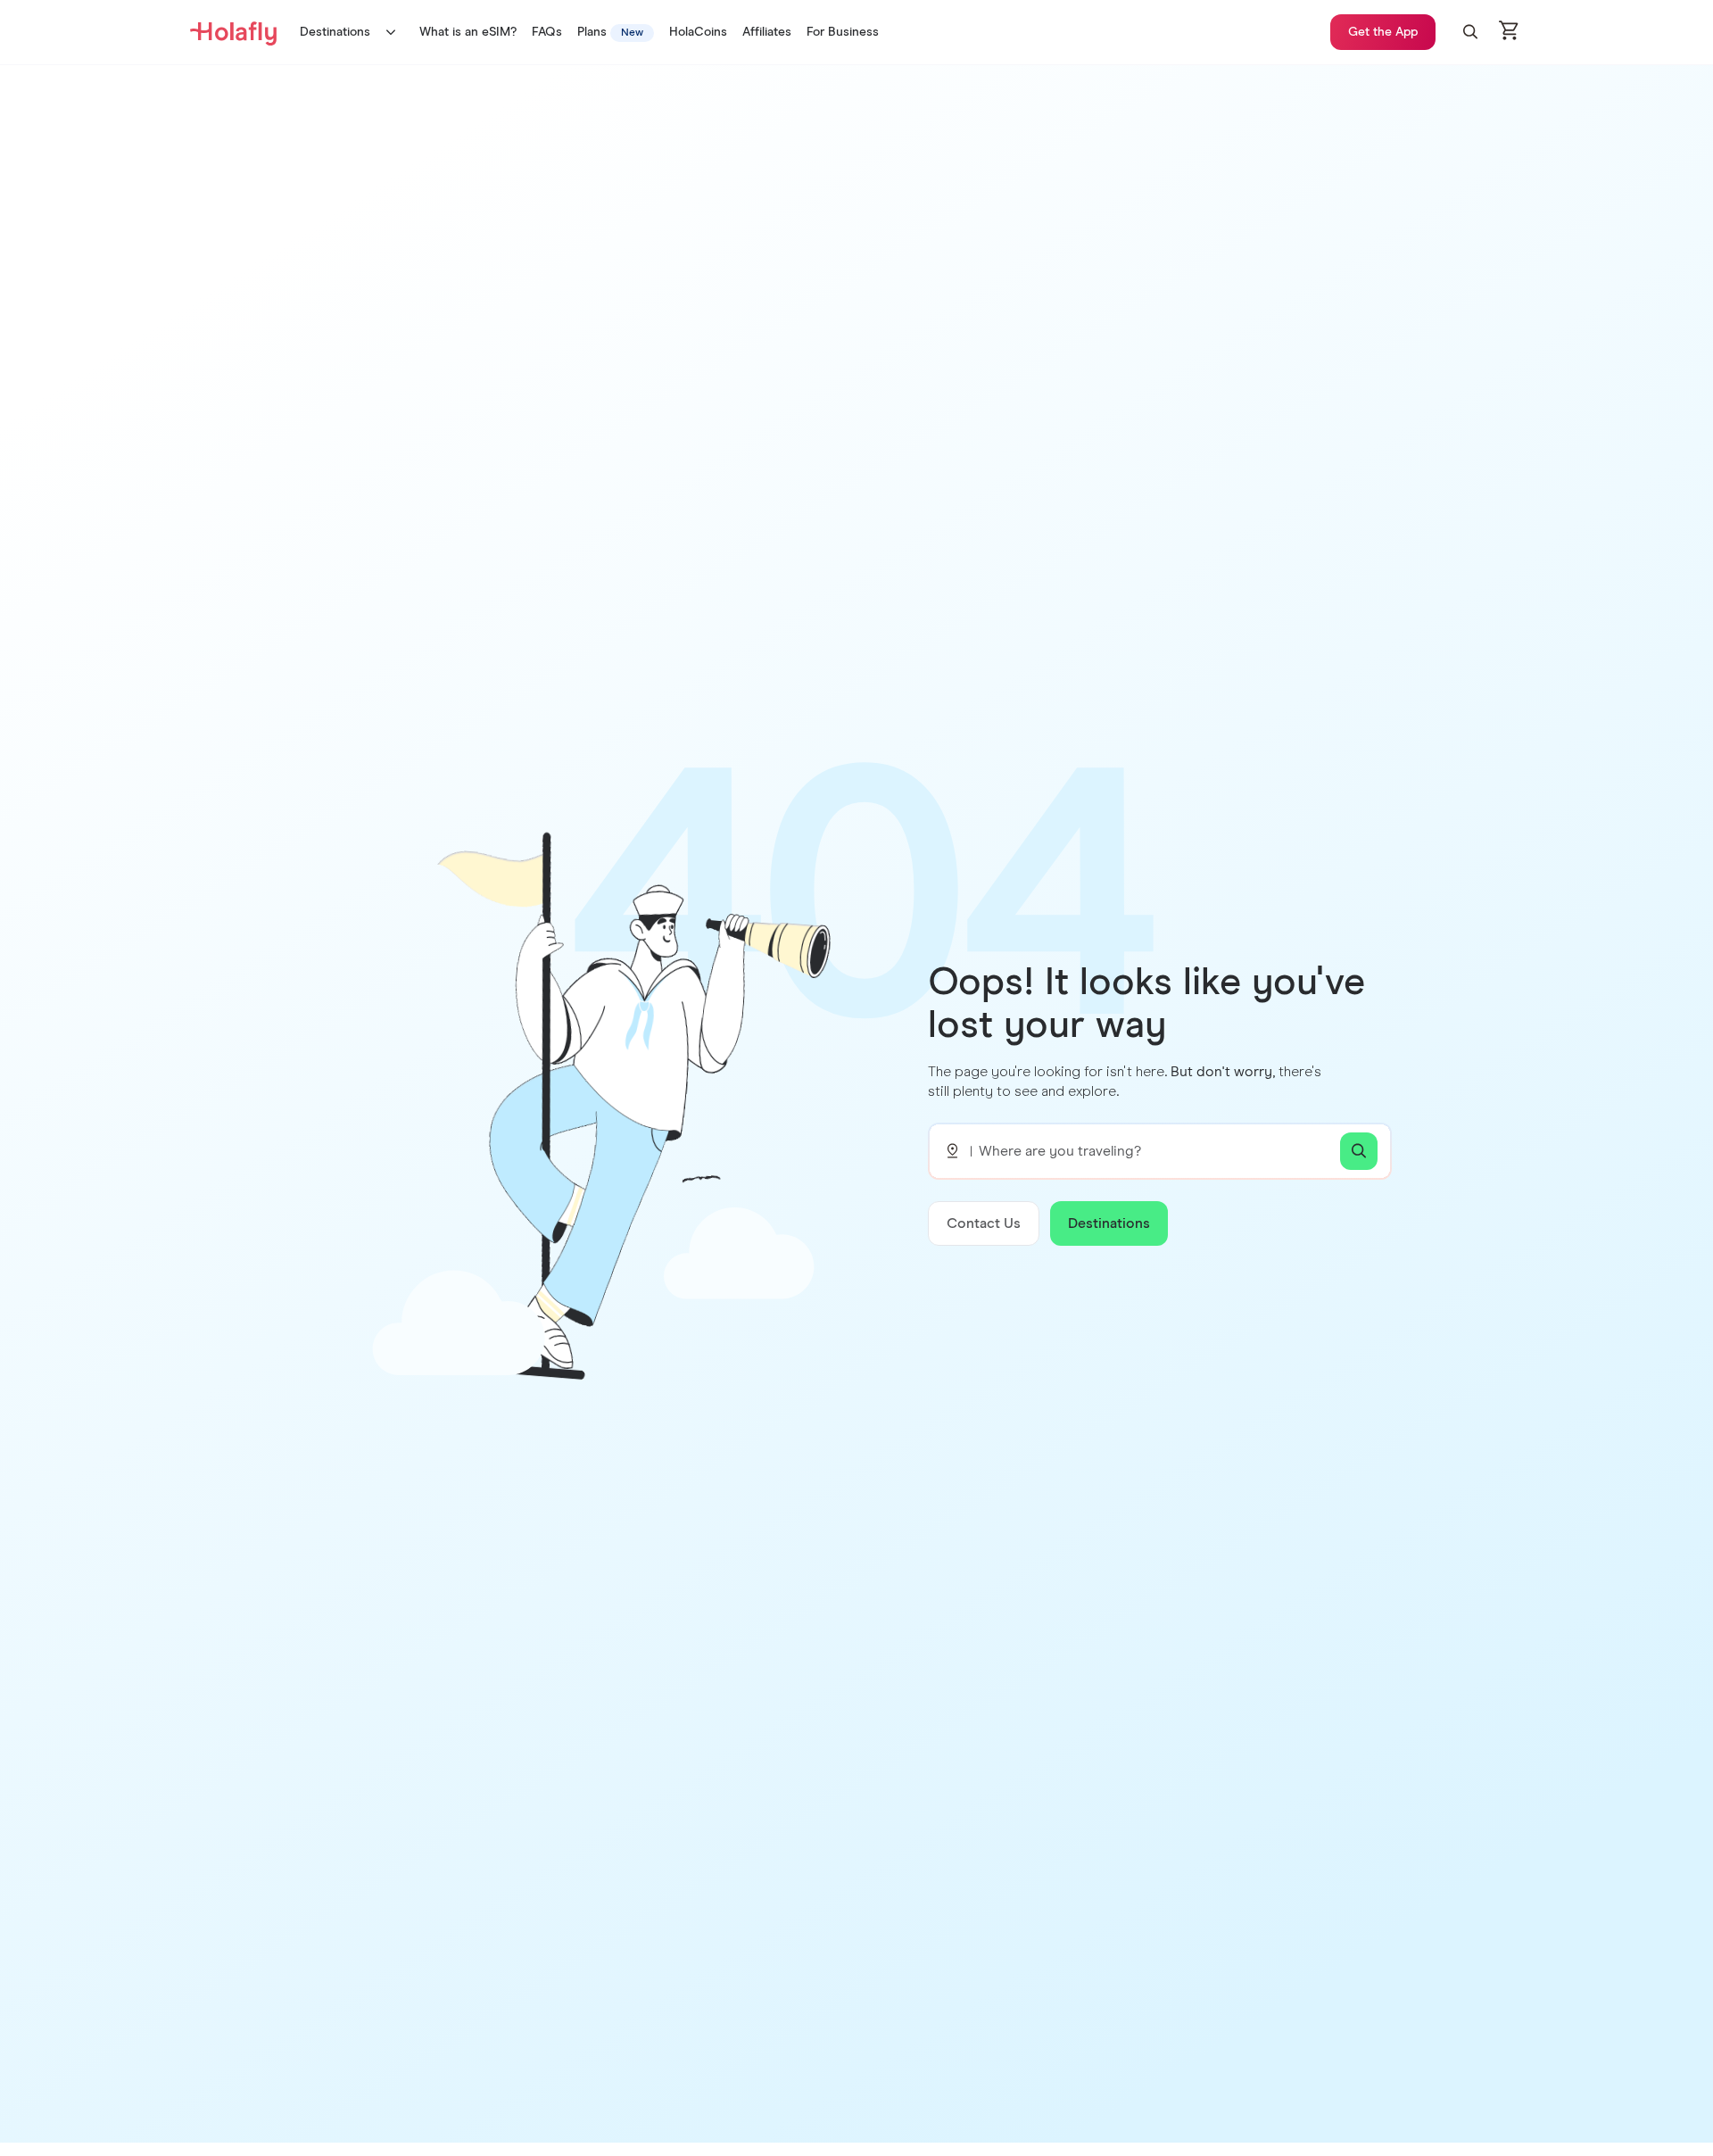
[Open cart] (1510, 32)
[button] (1470, 32)
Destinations (335, 32)
